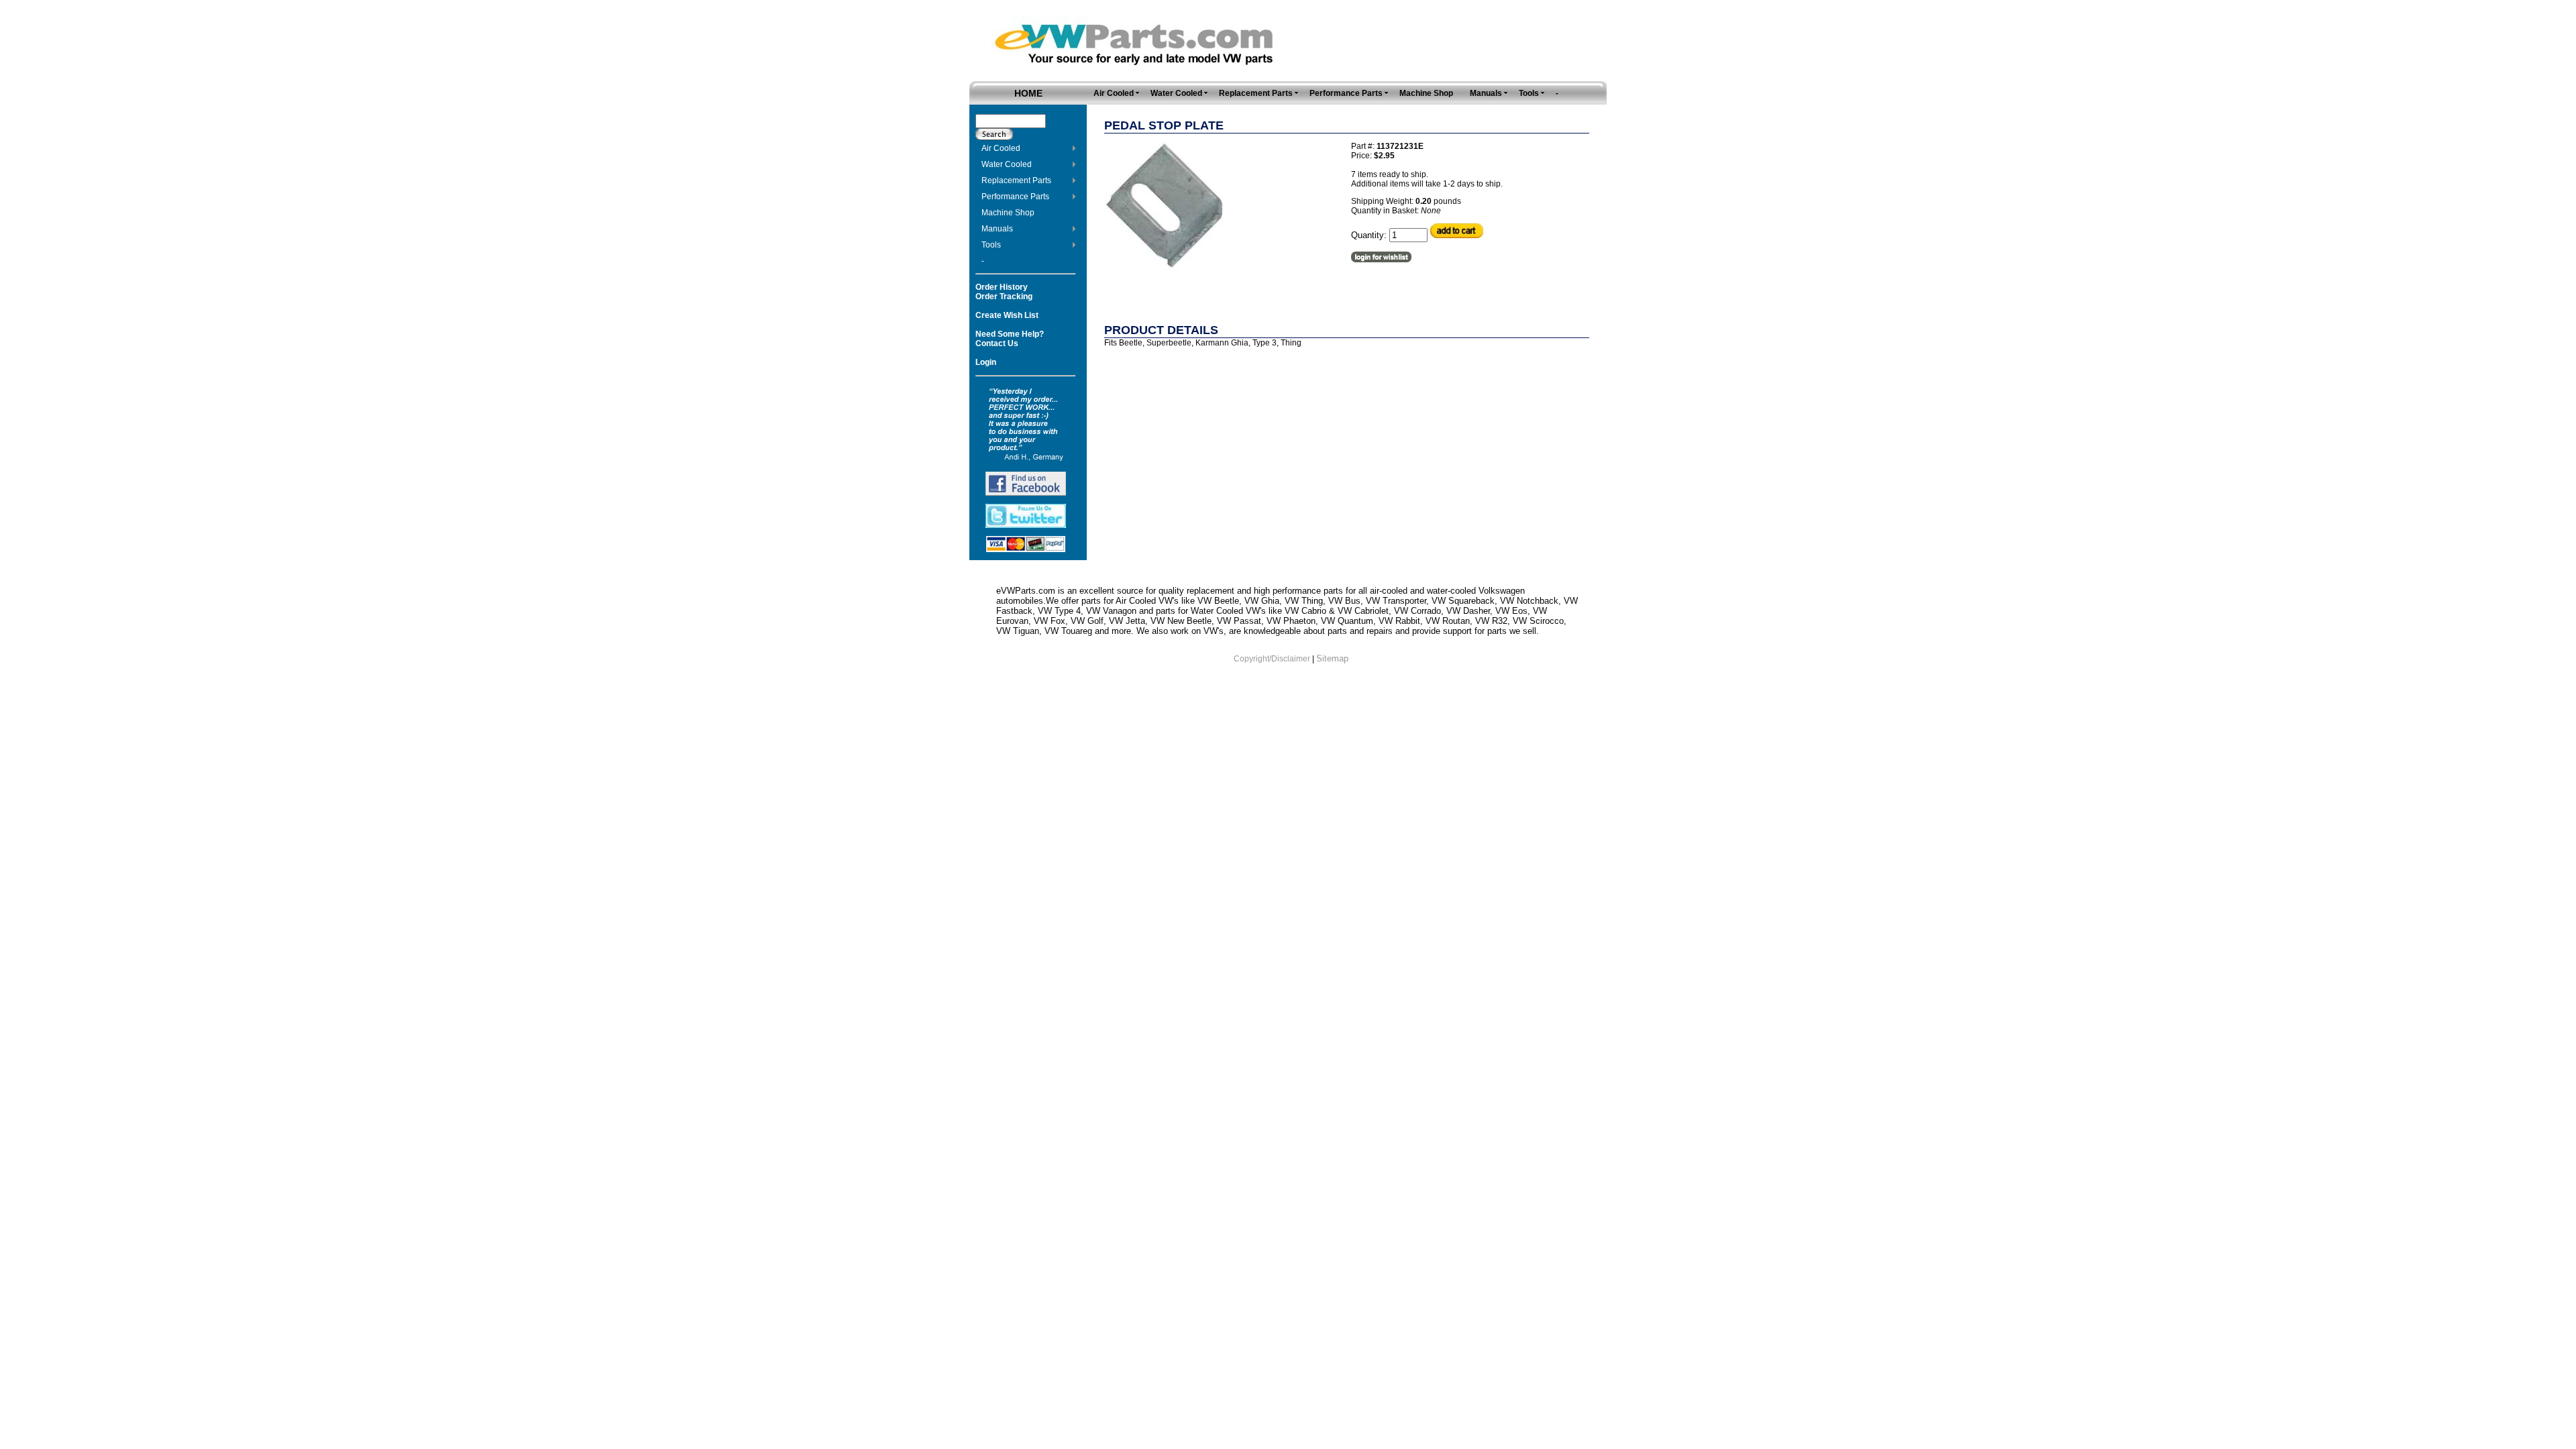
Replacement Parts (1016, 180)
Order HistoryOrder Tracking (1004, 292)
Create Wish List (1007, 315)
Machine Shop (1008, 213)
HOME (1028, 93)
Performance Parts (1015, 197)
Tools (991, 245)
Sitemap (1332, 658)
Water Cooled (1007, 164)
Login (986, 362)
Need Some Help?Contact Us (1010, 339)
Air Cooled (1001, 148)
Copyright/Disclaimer (1272, 659)
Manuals (997, 229)
